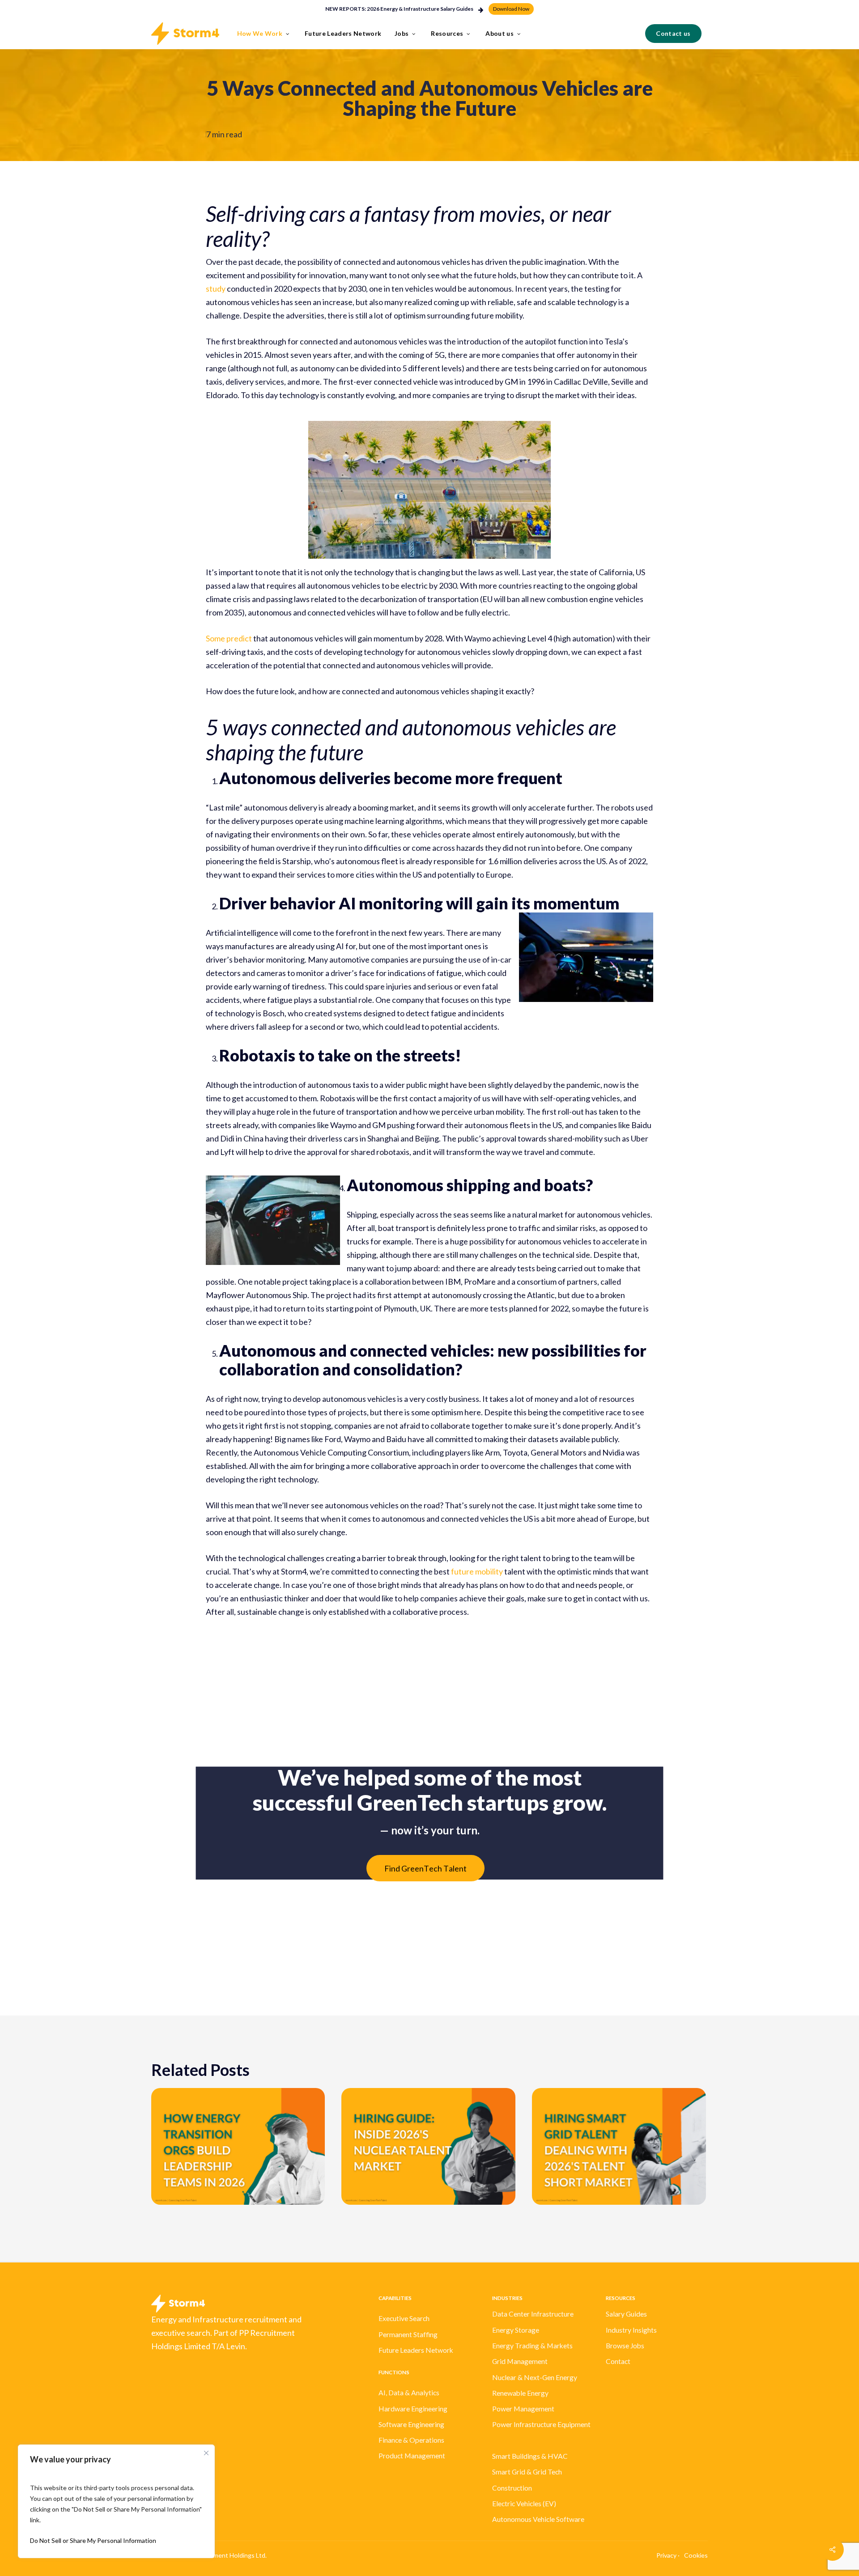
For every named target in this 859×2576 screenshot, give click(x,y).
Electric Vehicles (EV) (524, 2504)
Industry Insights (631, 2330)
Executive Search (404, 2318)
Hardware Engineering (413, 2409)
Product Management (412, 2456)
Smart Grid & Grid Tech (527, 2472)
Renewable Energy (520, 2393)
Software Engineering (411, 2424)
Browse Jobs (625, 2346)
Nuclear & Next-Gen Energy (535, 2377)
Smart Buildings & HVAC (530, 2456)
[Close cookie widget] (206, 2453)
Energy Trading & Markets (532, 2346)
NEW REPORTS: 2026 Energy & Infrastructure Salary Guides (399, 9)
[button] (511, 9)
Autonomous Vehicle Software (538, 2519)
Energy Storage (516, 2330)
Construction (512, 2488)
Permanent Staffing (408, 2334)
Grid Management (520, 2361)
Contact (618, 2361)
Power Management (523, 2409)
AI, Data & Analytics (409, 2393)
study (216, 289)
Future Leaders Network (416, 2350)
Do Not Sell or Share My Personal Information (93, 2540)
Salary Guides (626, 2314)
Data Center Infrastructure (533, 2314)
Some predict (229, 638)
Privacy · (668, 2555)
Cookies (696, 2555)
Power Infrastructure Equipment (541, 2424)
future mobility (477, 1571)
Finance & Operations (411, 2440)
